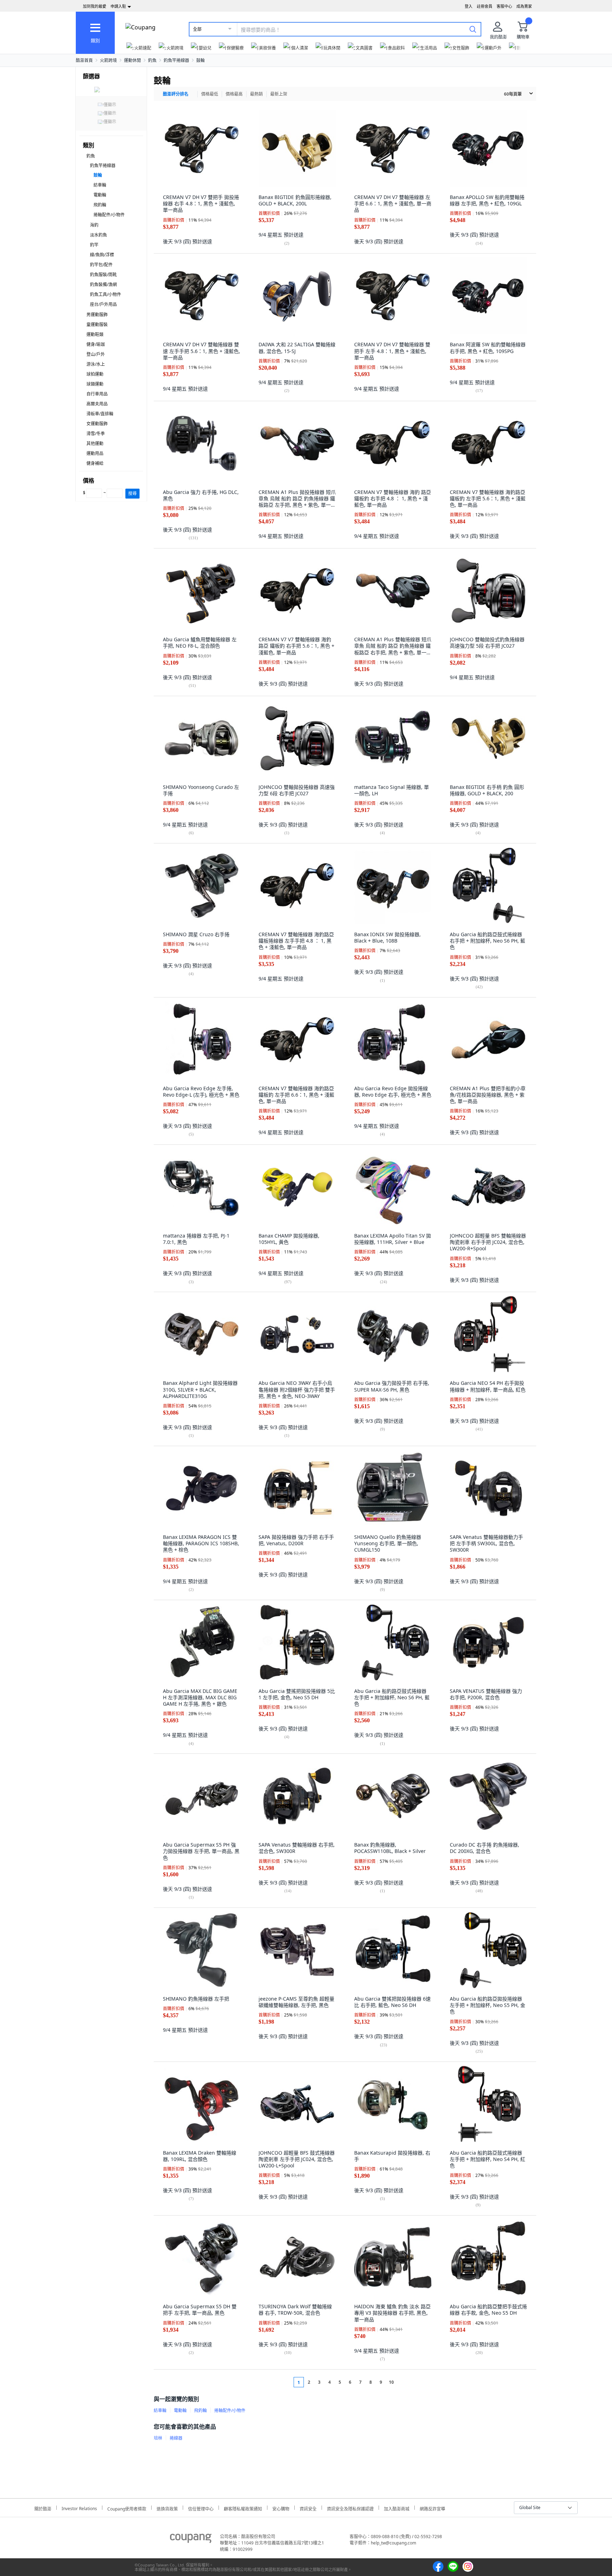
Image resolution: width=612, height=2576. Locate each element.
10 (391, 2382)
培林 (158, 2438)
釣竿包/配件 (101, 265)
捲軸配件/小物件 (109, 215)
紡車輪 (100, 185)
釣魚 (152, 60)
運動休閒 (132, 60)
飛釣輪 (100, 205)
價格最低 (210, 94)
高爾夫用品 (97, 404)
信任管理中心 (201, 2508)
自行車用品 (97, 394)
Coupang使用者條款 (127, 2508)
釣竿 (94, 245)
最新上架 (279, 94)
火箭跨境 (108, 60)
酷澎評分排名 (176, 94)
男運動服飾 (97, 315)
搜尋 (132, 493)
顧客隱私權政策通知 (243, 2508)
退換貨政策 (167, 2508)
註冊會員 (484, 6)
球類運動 (95, 384)
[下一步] (405, 2382)
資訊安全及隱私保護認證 (350, 2508)
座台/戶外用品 (103, 304)
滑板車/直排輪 (100, 414)
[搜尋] (473, 29)
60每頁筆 (513, 94)
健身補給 (95, 463)
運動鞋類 (95, 334)
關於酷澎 (43, 2508)
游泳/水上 (96, 364)
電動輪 (100, 195)
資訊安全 (308, 2508)
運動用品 (95, 453)
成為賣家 (524, 6)
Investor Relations (79, 2508)
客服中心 (504, 6)
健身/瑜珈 (96, 344)
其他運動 (95, 443)
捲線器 (176, 2438)
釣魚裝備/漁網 (103, 285)
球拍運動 (95, 374)
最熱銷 (256, 94)
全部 (197, 29)
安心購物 (281, 2508)
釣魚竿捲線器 (176, 60)
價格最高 (234, 94)
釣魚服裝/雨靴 (103, 275)
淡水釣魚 (98, 235)
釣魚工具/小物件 (106, 294)
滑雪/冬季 (96, 434)
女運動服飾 (97, 424)
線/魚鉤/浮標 (102, 255)
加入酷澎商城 (397, 2508)
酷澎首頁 (84, 60)
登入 (469, 6)
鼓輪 (200, 60)
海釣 (94, 225)
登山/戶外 (96, 354)
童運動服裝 (97, 325)
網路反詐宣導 (432, 2508)
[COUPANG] (191, 2540)
